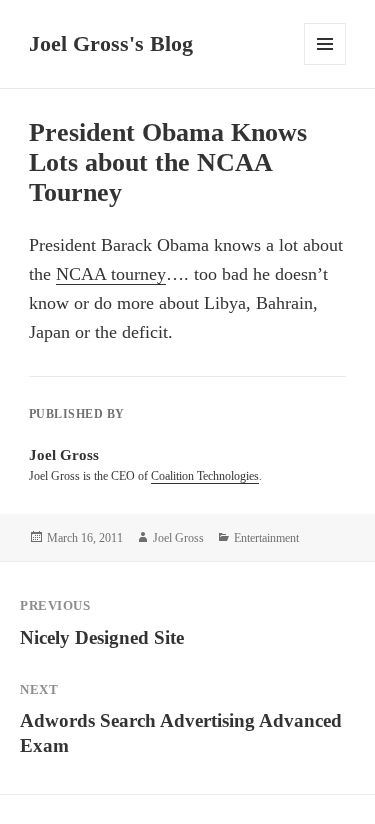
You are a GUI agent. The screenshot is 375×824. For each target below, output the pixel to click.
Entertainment (266, 538)
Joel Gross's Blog (111, 43)
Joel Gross (178, 538)
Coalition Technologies (205, 476)
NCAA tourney (111, 274)
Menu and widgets (325, 64)
